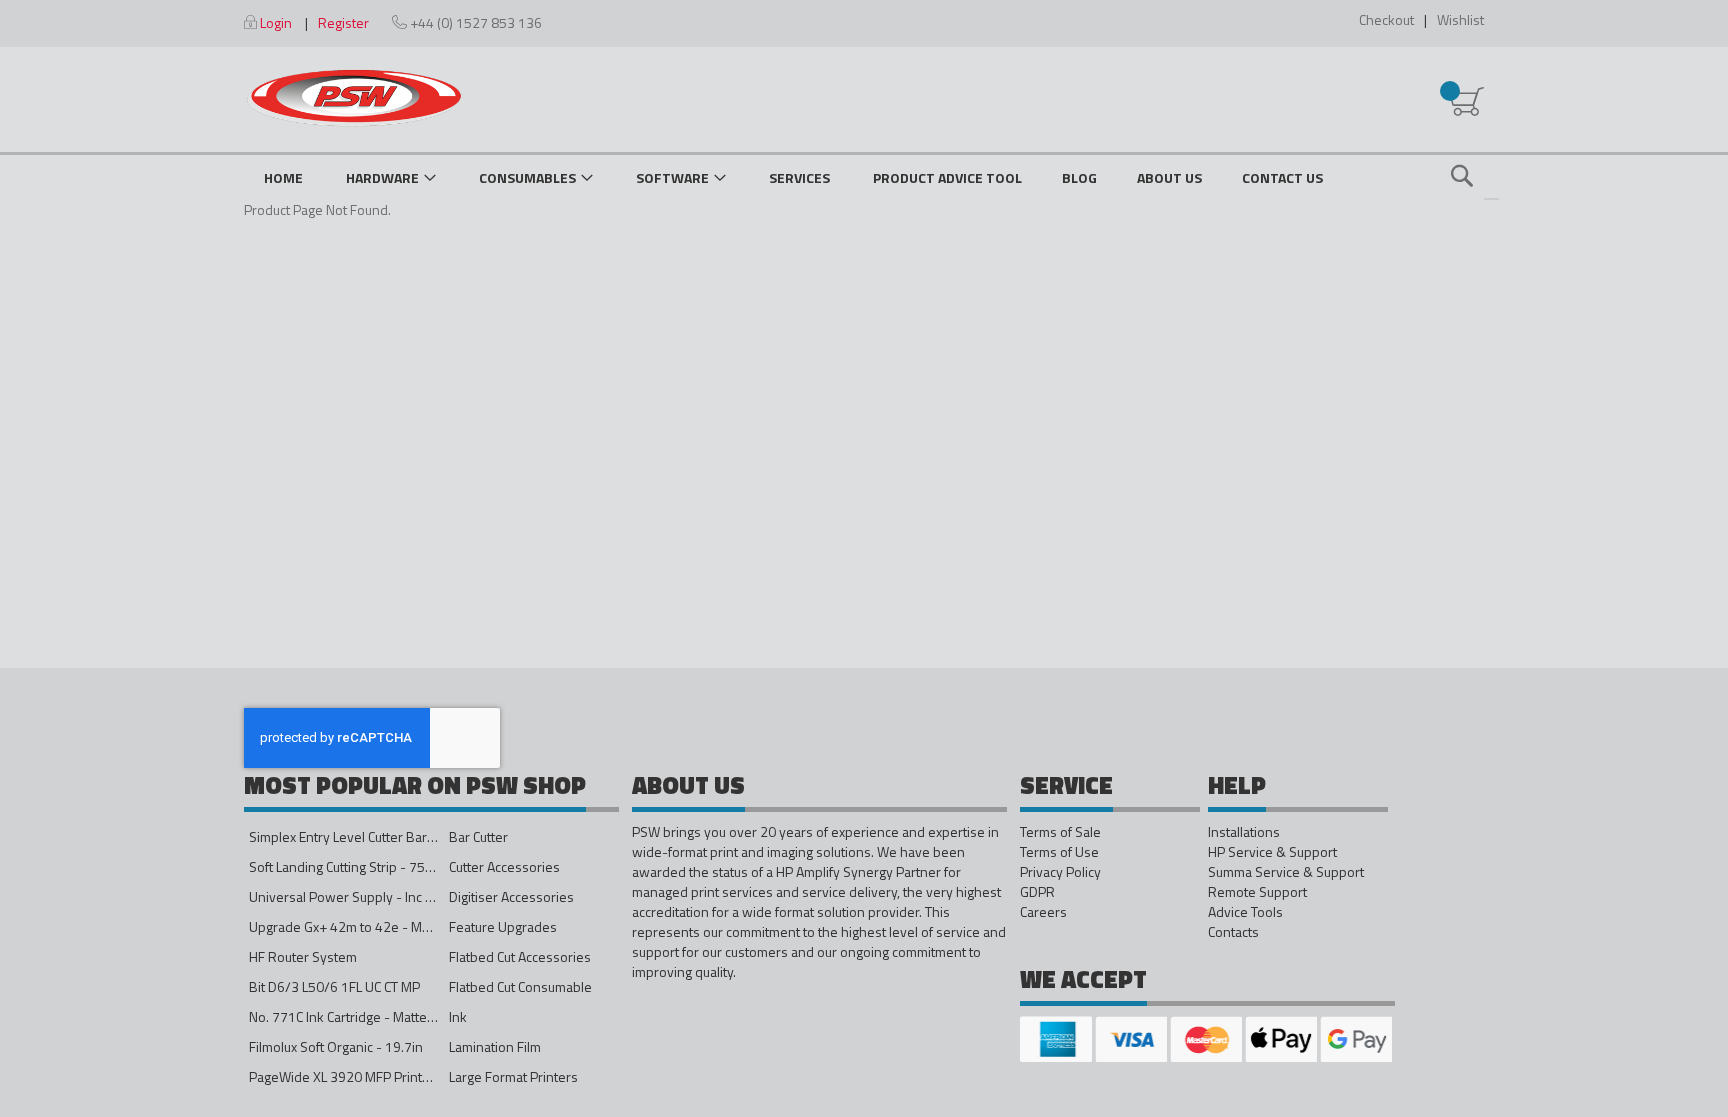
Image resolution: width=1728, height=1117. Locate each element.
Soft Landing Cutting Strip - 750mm (352, 866)
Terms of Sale (1060, 832)
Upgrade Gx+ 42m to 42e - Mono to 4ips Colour (390, 926)
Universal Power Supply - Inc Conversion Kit (380, 896)
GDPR (1037, 892)
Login (276, 22)
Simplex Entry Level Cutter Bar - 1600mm (371, 836)
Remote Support (1257, 892)
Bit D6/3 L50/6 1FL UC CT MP (334, 986)
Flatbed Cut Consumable (520, 986)
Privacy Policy (1060, 872)
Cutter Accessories (504, 866)
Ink (458, 1016)
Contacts (1233, 932)
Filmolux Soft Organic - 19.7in (336, 1046)
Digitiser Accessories (511, 896)
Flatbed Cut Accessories (520, 956)
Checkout (1386, 19)
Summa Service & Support (1286, 872)
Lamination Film (495, 1046)
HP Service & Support (1272, 852)
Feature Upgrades (503, 926)
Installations (1244, 832)
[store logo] (354, 98)
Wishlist (1460, 19)
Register (343, 22)
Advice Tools (1245, 912)
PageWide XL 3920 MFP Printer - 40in (361, 1076)
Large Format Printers (513, 1076)
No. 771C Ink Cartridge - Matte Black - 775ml (380, 1016)
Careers (1043, 912)
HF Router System (303, 956)
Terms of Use (1059, 852)
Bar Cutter (478, 836)
